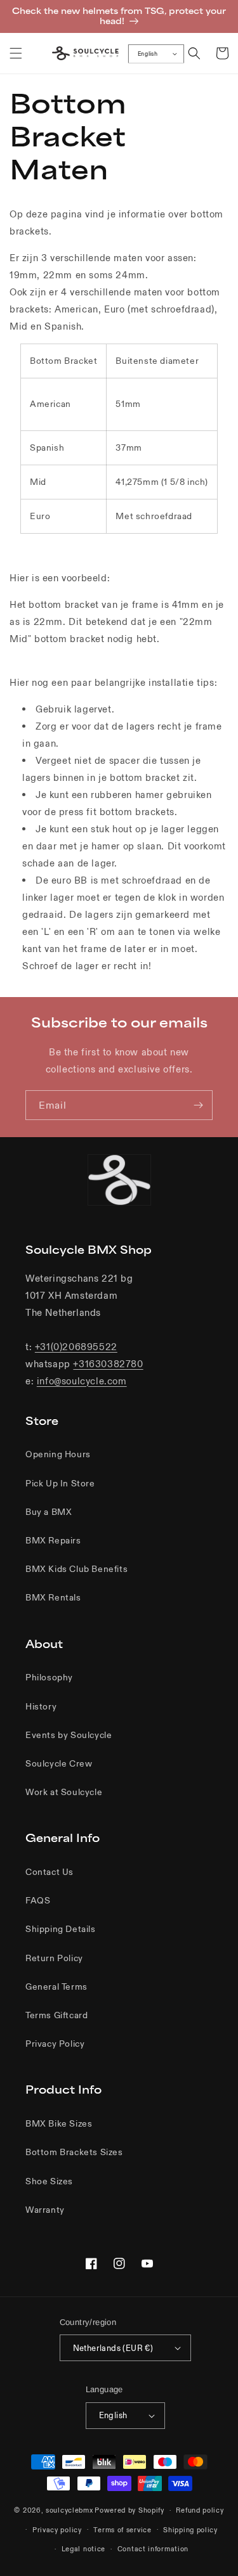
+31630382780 (108, 1364)
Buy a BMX (49, 1512)
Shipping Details (61, 1929)
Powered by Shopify (129, 2510)
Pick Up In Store (60, 1483)
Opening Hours (58, 1454)
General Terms (56, 1987)
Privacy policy (57, 2530)
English (148, 54)
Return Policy (54, 1958)
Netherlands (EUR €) (113, 2348)
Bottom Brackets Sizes (74, 2152)
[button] (16, 53)
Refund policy (200, 2510)
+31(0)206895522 (76, 1347)
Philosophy (49, 1677)
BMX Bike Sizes (59, 2123)
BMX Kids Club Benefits (76, 1569)
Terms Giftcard (56, 2015)
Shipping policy (190, 2530)
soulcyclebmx (69, 2510)
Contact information (153, 2549)
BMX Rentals (53, 1597)
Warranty (45, 2210)
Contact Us (50, 1872)
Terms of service (122, 2530)
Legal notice (83, 2549)
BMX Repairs (53, 1540)
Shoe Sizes (49, 2181)
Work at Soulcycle (64, 1792)
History (41, 1706)
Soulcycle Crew (59, 1763)
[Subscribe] (198, 1105)
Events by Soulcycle (69, 1735)
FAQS (38, 1900)
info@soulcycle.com (82, 1381)
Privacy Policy (55, 2044)
